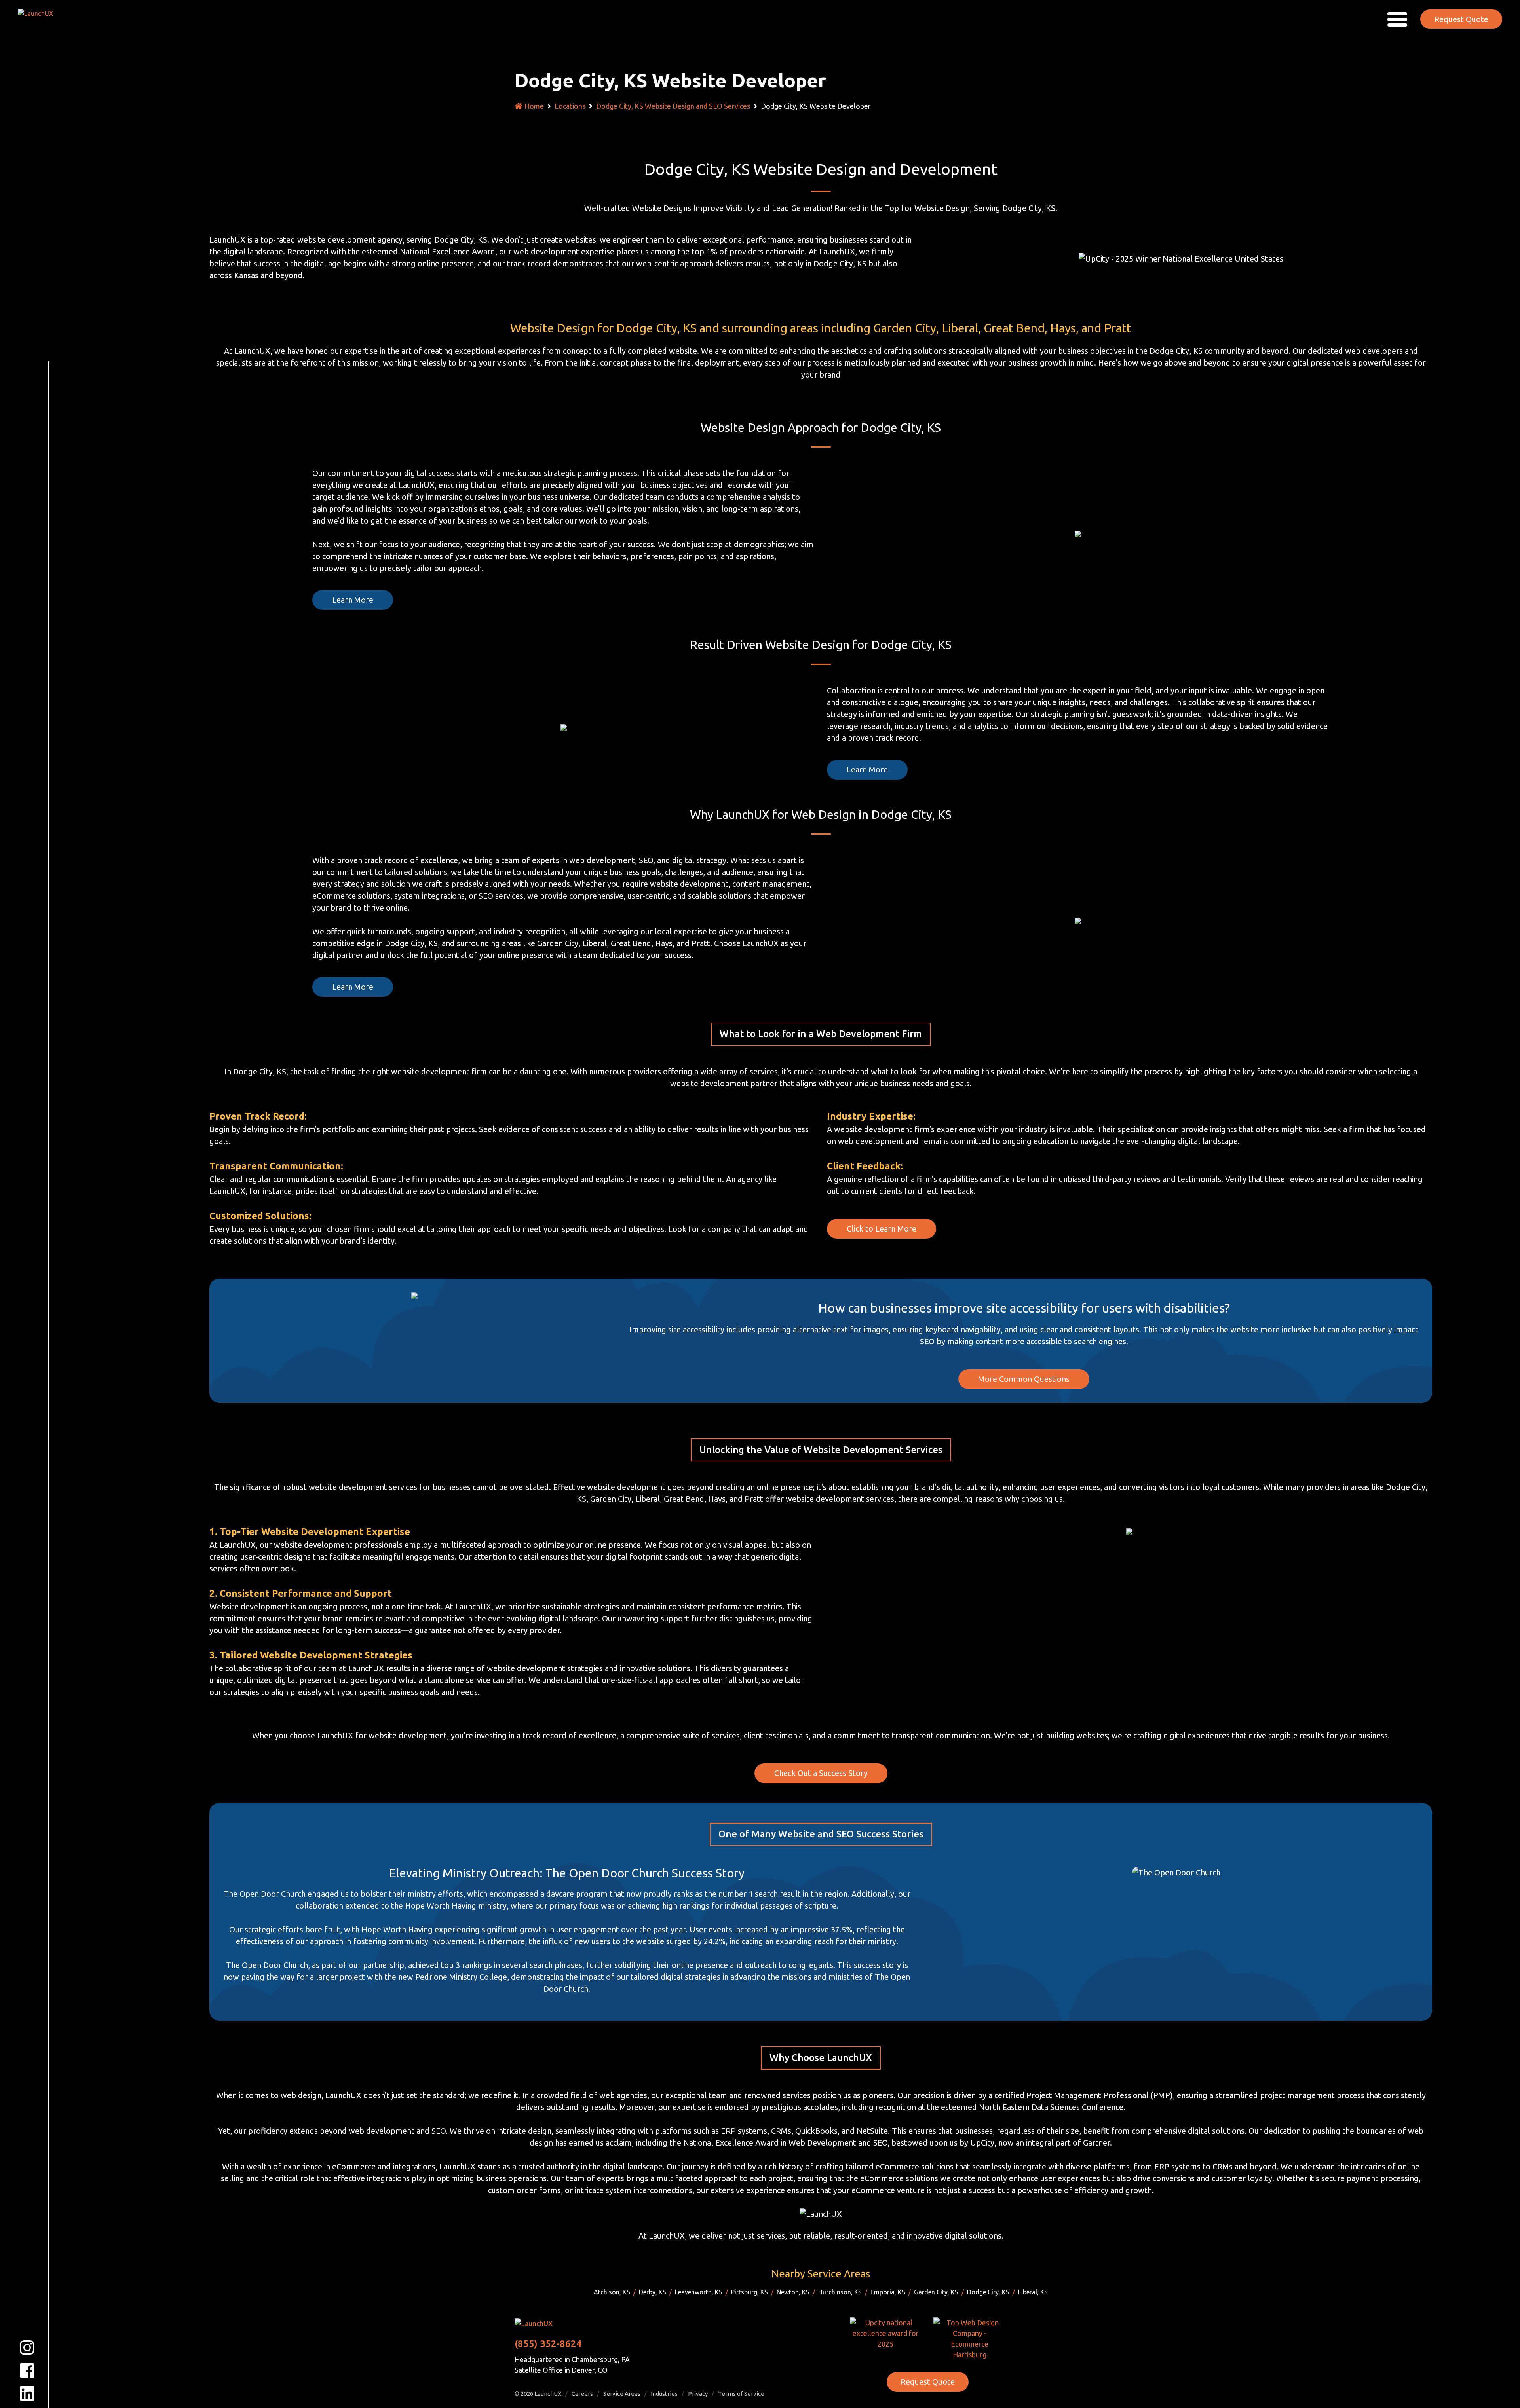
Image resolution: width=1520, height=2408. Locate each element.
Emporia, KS (888, 2292)
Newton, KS (793, 2292)
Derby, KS (653, 2292)
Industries (664, 2394)
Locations (570, 106)
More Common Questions (1024, 1379)
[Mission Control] (41, 19)
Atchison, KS (612, 2292)
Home (534, 106)
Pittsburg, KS (750, 2292)
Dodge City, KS (988, 2292)
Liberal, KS (1033, 2292)
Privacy (698, 2394)
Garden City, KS (936, 2292)
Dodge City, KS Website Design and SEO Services (673, 106)
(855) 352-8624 (548, 2344)
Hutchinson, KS (840, 2292)
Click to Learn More (882, 1229)
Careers (582, 2394)
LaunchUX (548, 2394)
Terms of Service (741, 2394)
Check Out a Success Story (821, 1773)
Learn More (353, 600)
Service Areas (622, 2394)
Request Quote (1461, 19)
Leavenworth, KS (699, 2292)
